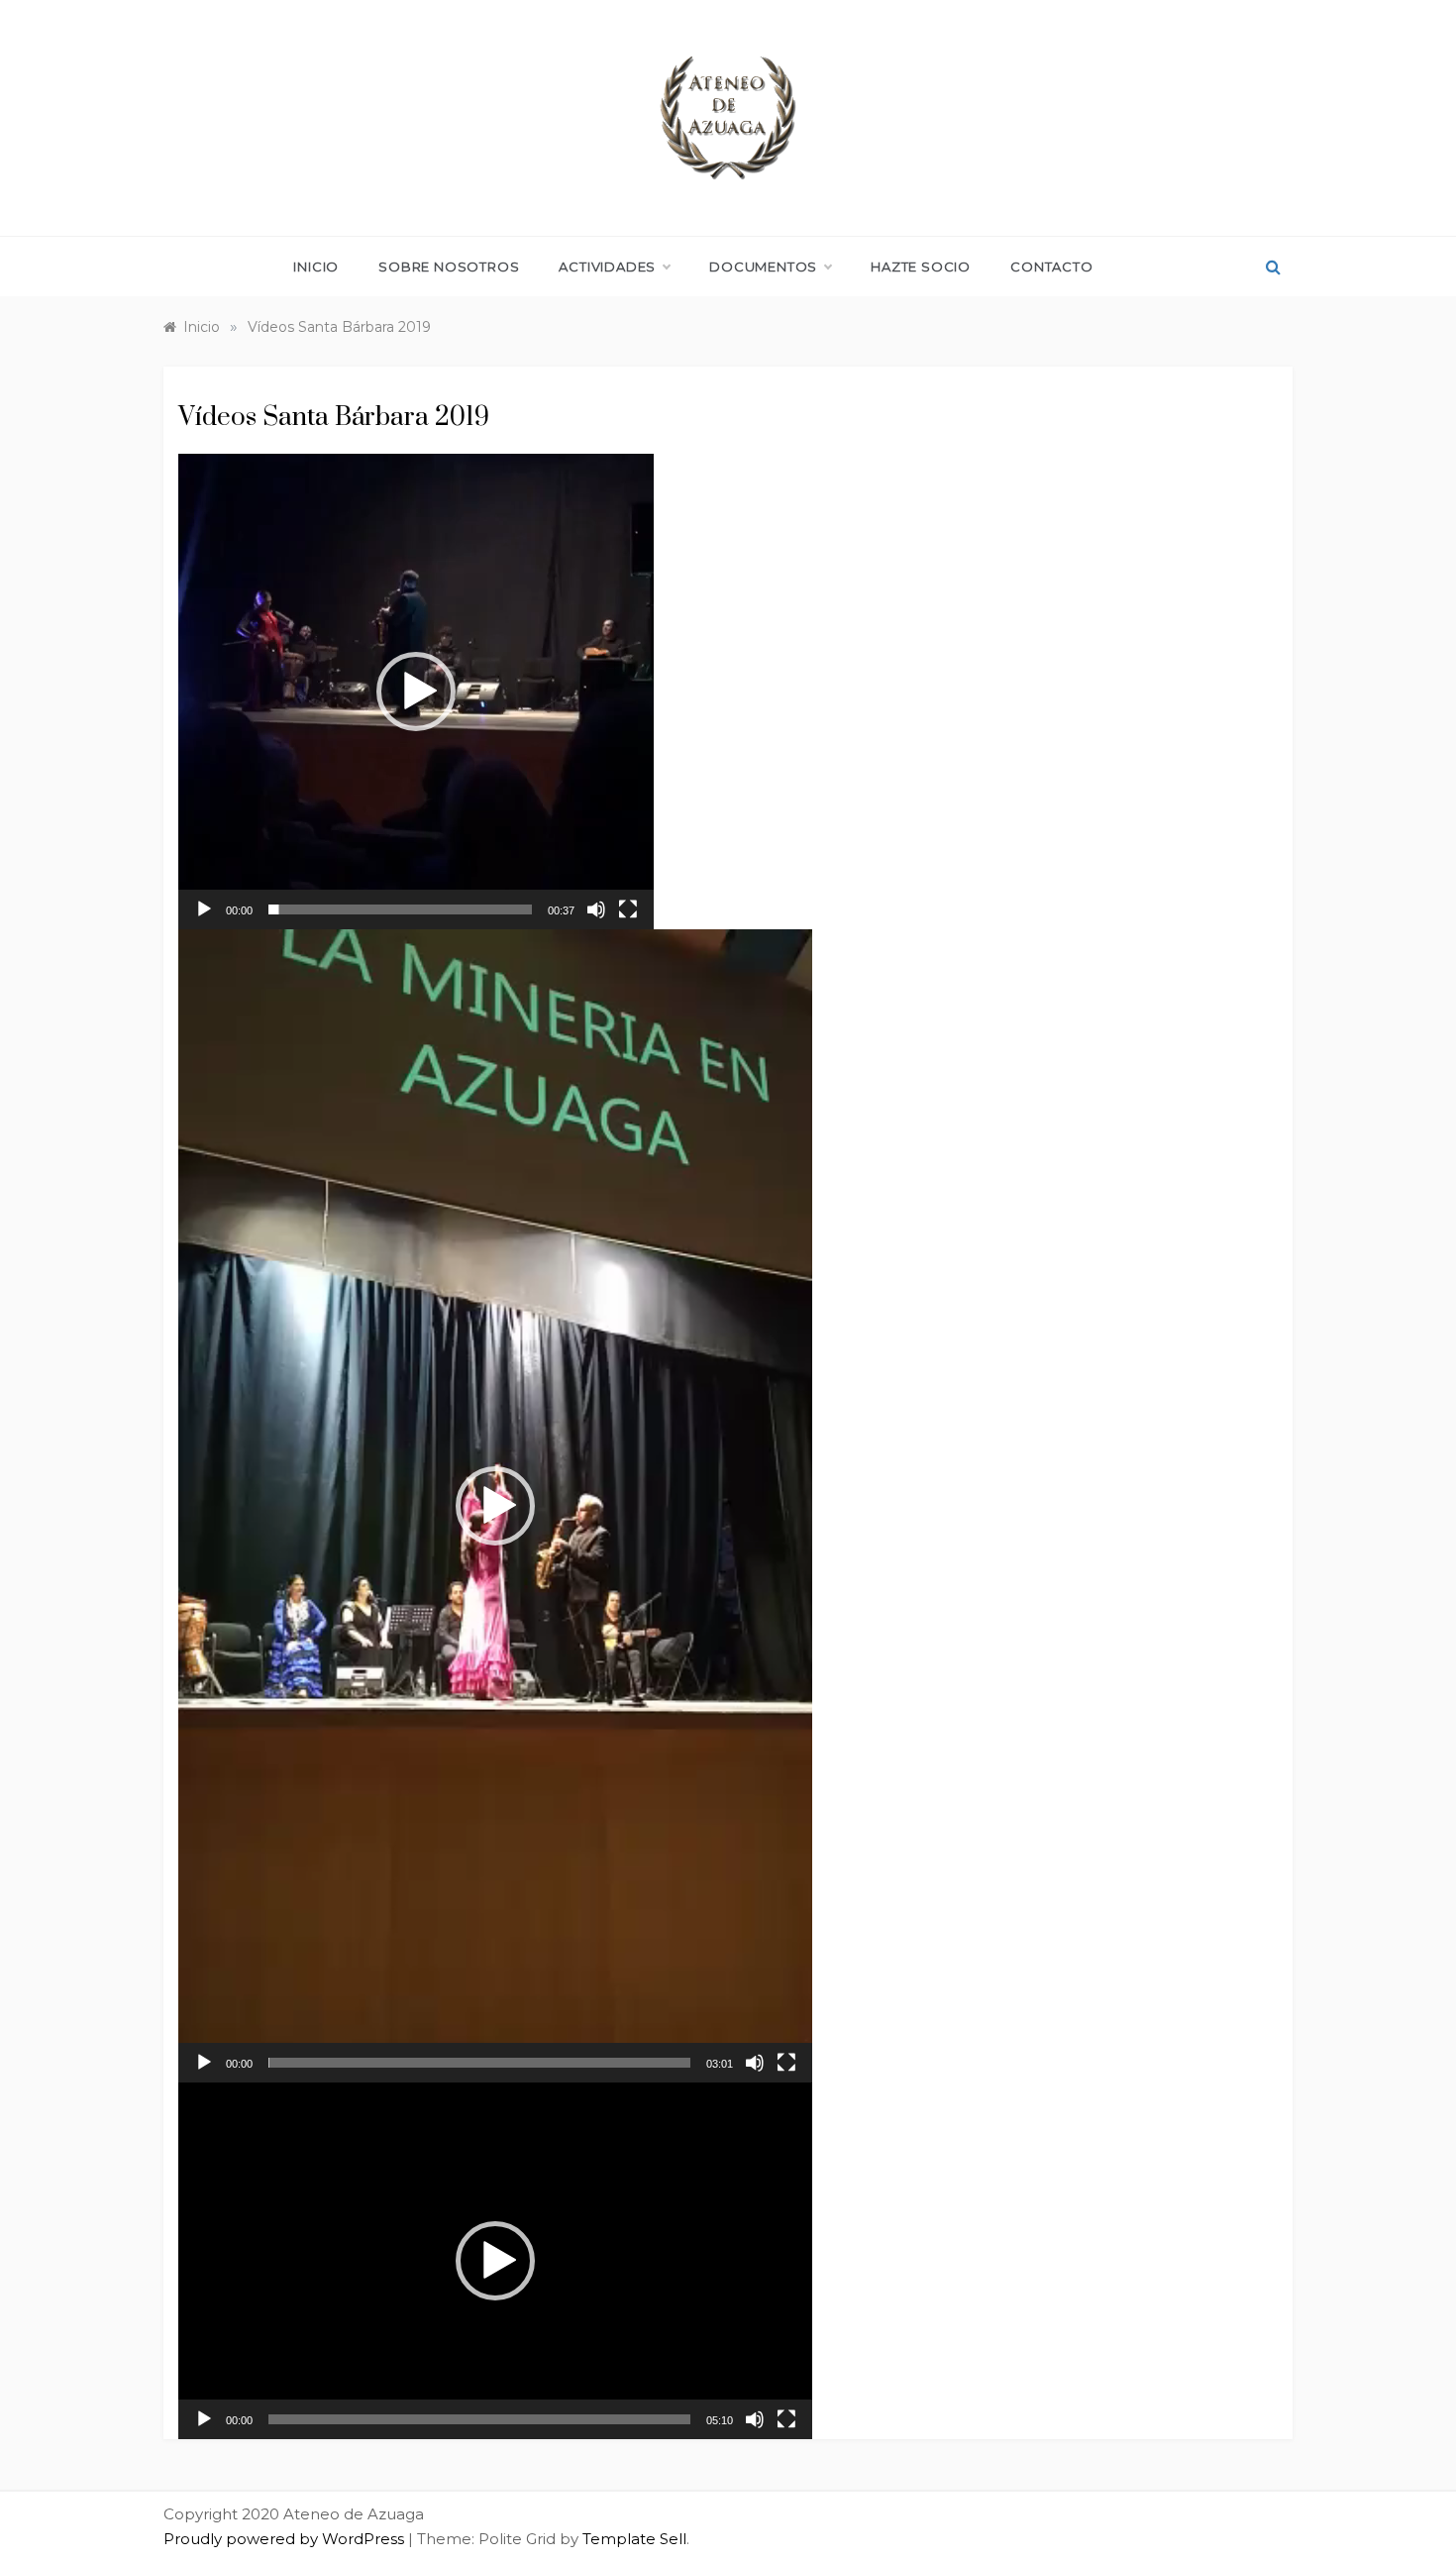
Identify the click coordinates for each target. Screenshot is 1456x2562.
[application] (416, 692)
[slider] (400, 909)
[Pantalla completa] (628, 909)
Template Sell (634, 2539)
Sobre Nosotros (449, 267)
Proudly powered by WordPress (286, 2539)
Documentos (763, 267)
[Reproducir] (204, 909)
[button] (416, 692)
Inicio (316, 267)
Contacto (1051, 267)
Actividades (607, 267)
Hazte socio (921, 267)
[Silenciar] (596, 909)
